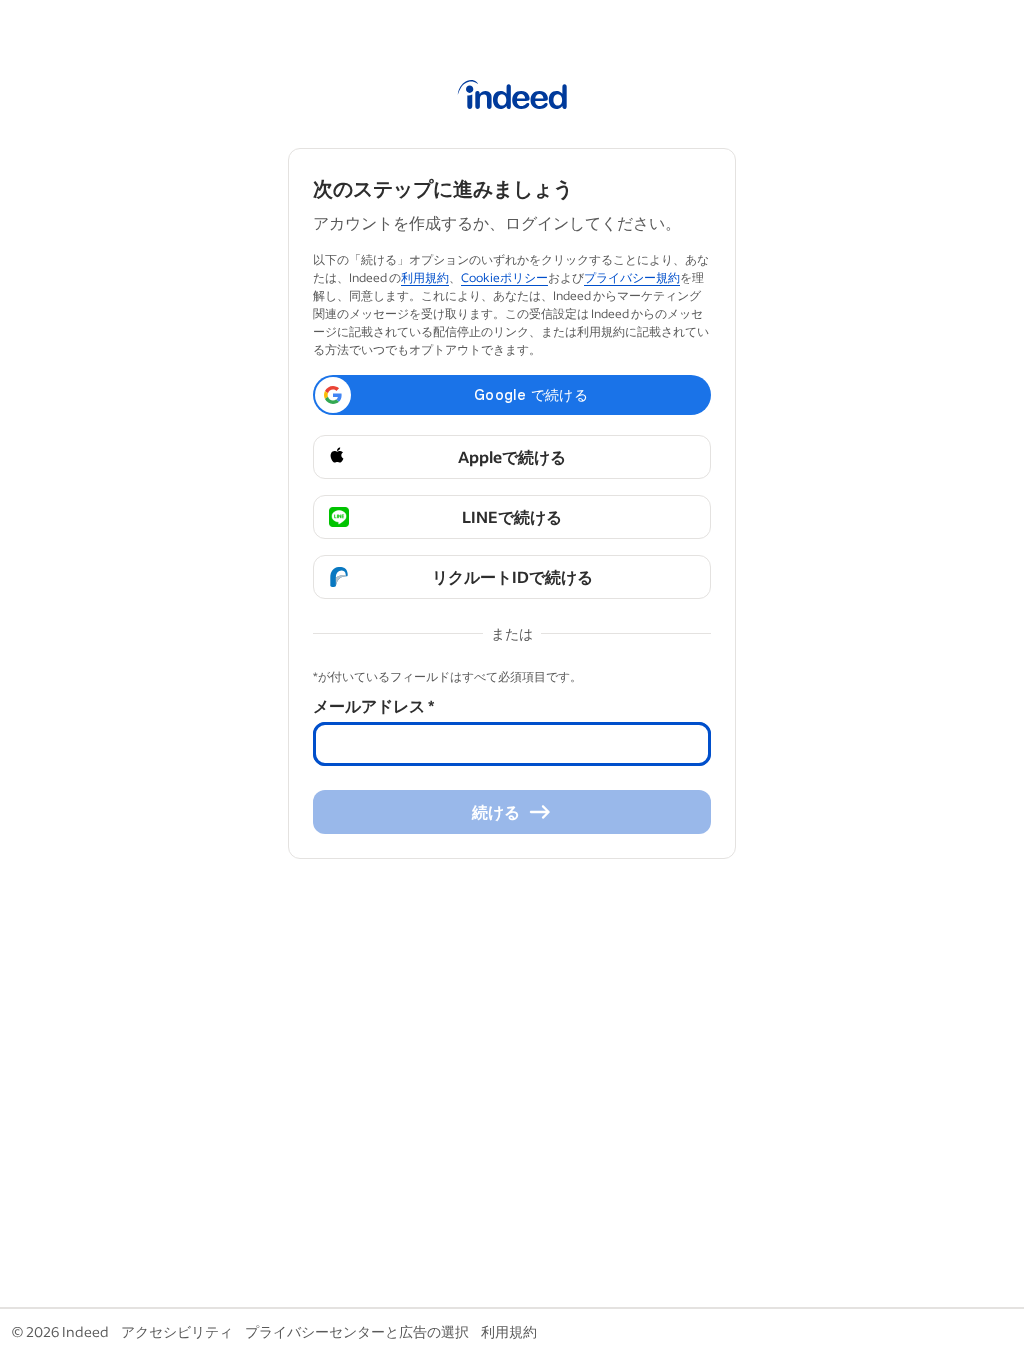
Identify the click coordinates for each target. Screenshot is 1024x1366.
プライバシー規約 (632, 277)
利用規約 (425, 277)
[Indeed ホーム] (512, 98)
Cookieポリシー (504, 277)
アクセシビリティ (177, 1331)
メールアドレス (373, 705)
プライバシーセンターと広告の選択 (357, 1331)
